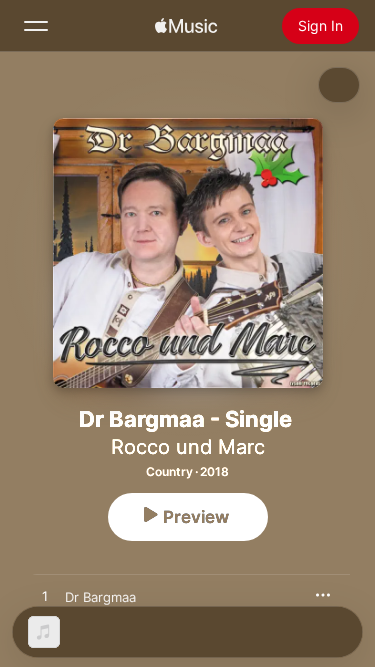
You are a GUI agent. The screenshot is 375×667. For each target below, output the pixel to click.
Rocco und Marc (188, 447)
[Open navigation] (36, 26)
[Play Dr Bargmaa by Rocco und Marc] (45, 597)
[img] (186, 26)
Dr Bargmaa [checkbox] (100, 597)
